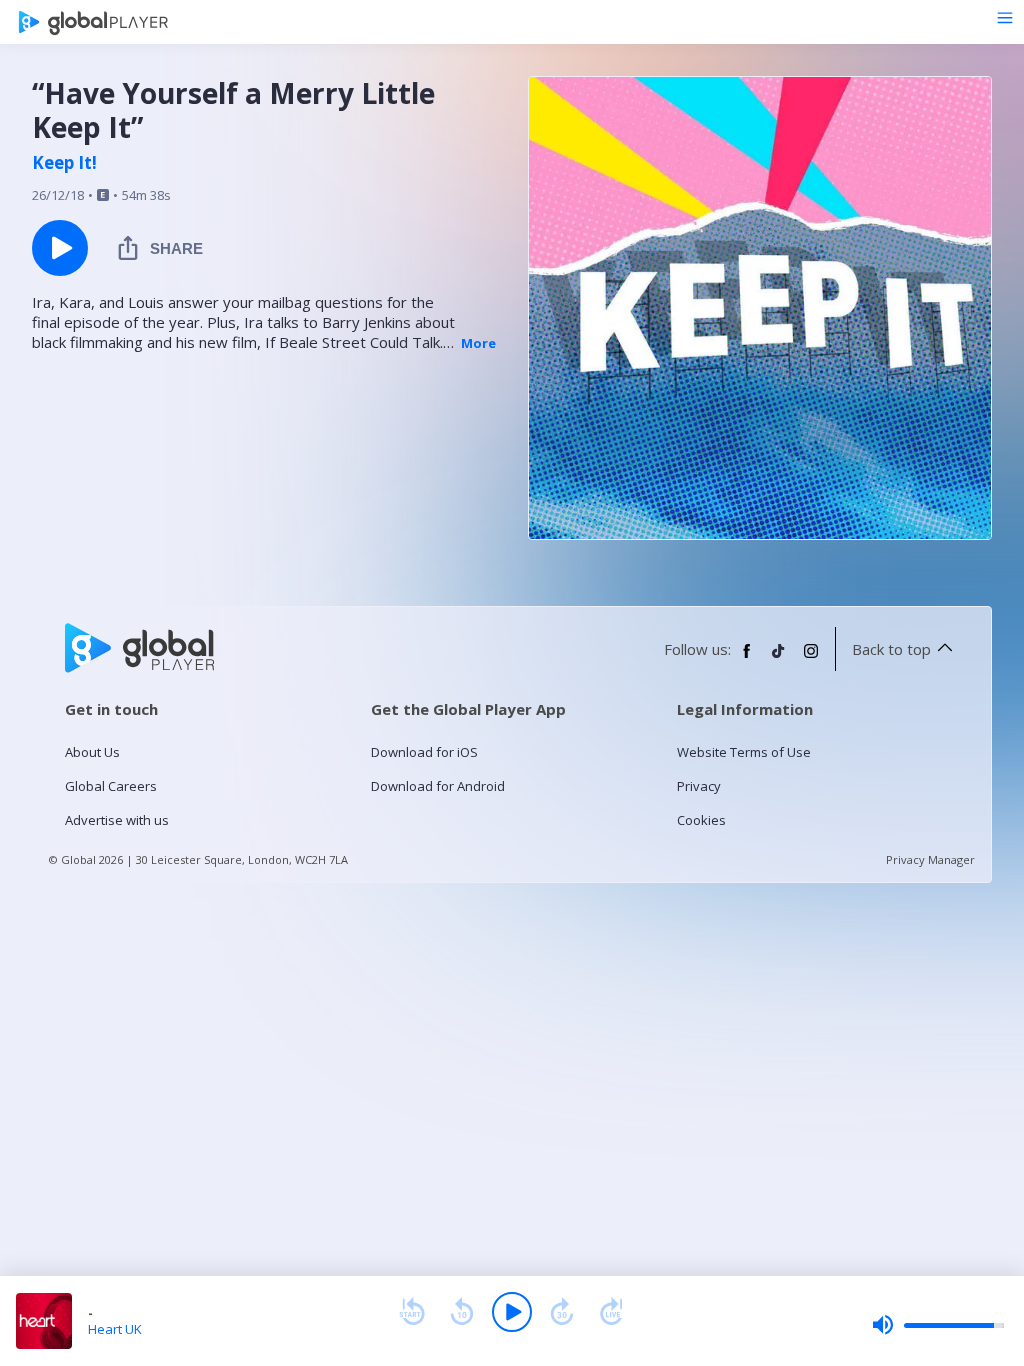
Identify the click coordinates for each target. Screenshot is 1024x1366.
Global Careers (111, 786)
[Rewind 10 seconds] (462, 1312)
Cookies (701, 820)
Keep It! (64, 163)
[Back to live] (612, 1312)
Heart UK (115, 1329)
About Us (92, 752)
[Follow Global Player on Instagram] (811, 659)
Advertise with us (117, 820)
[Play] (512, 1312)
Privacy (699, 786)
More (478, 343)
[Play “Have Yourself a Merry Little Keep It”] (60, 248)
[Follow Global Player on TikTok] (779, 659)
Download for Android (438, 786)
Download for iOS (424, 752)
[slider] (938, 1325)
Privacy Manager (930, 859)
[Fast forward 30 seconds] (562, 1312)
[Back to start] (412, 1312)
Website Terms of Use (744, 752)
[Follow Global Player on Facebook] (747, 659)
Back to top (891, 649)
